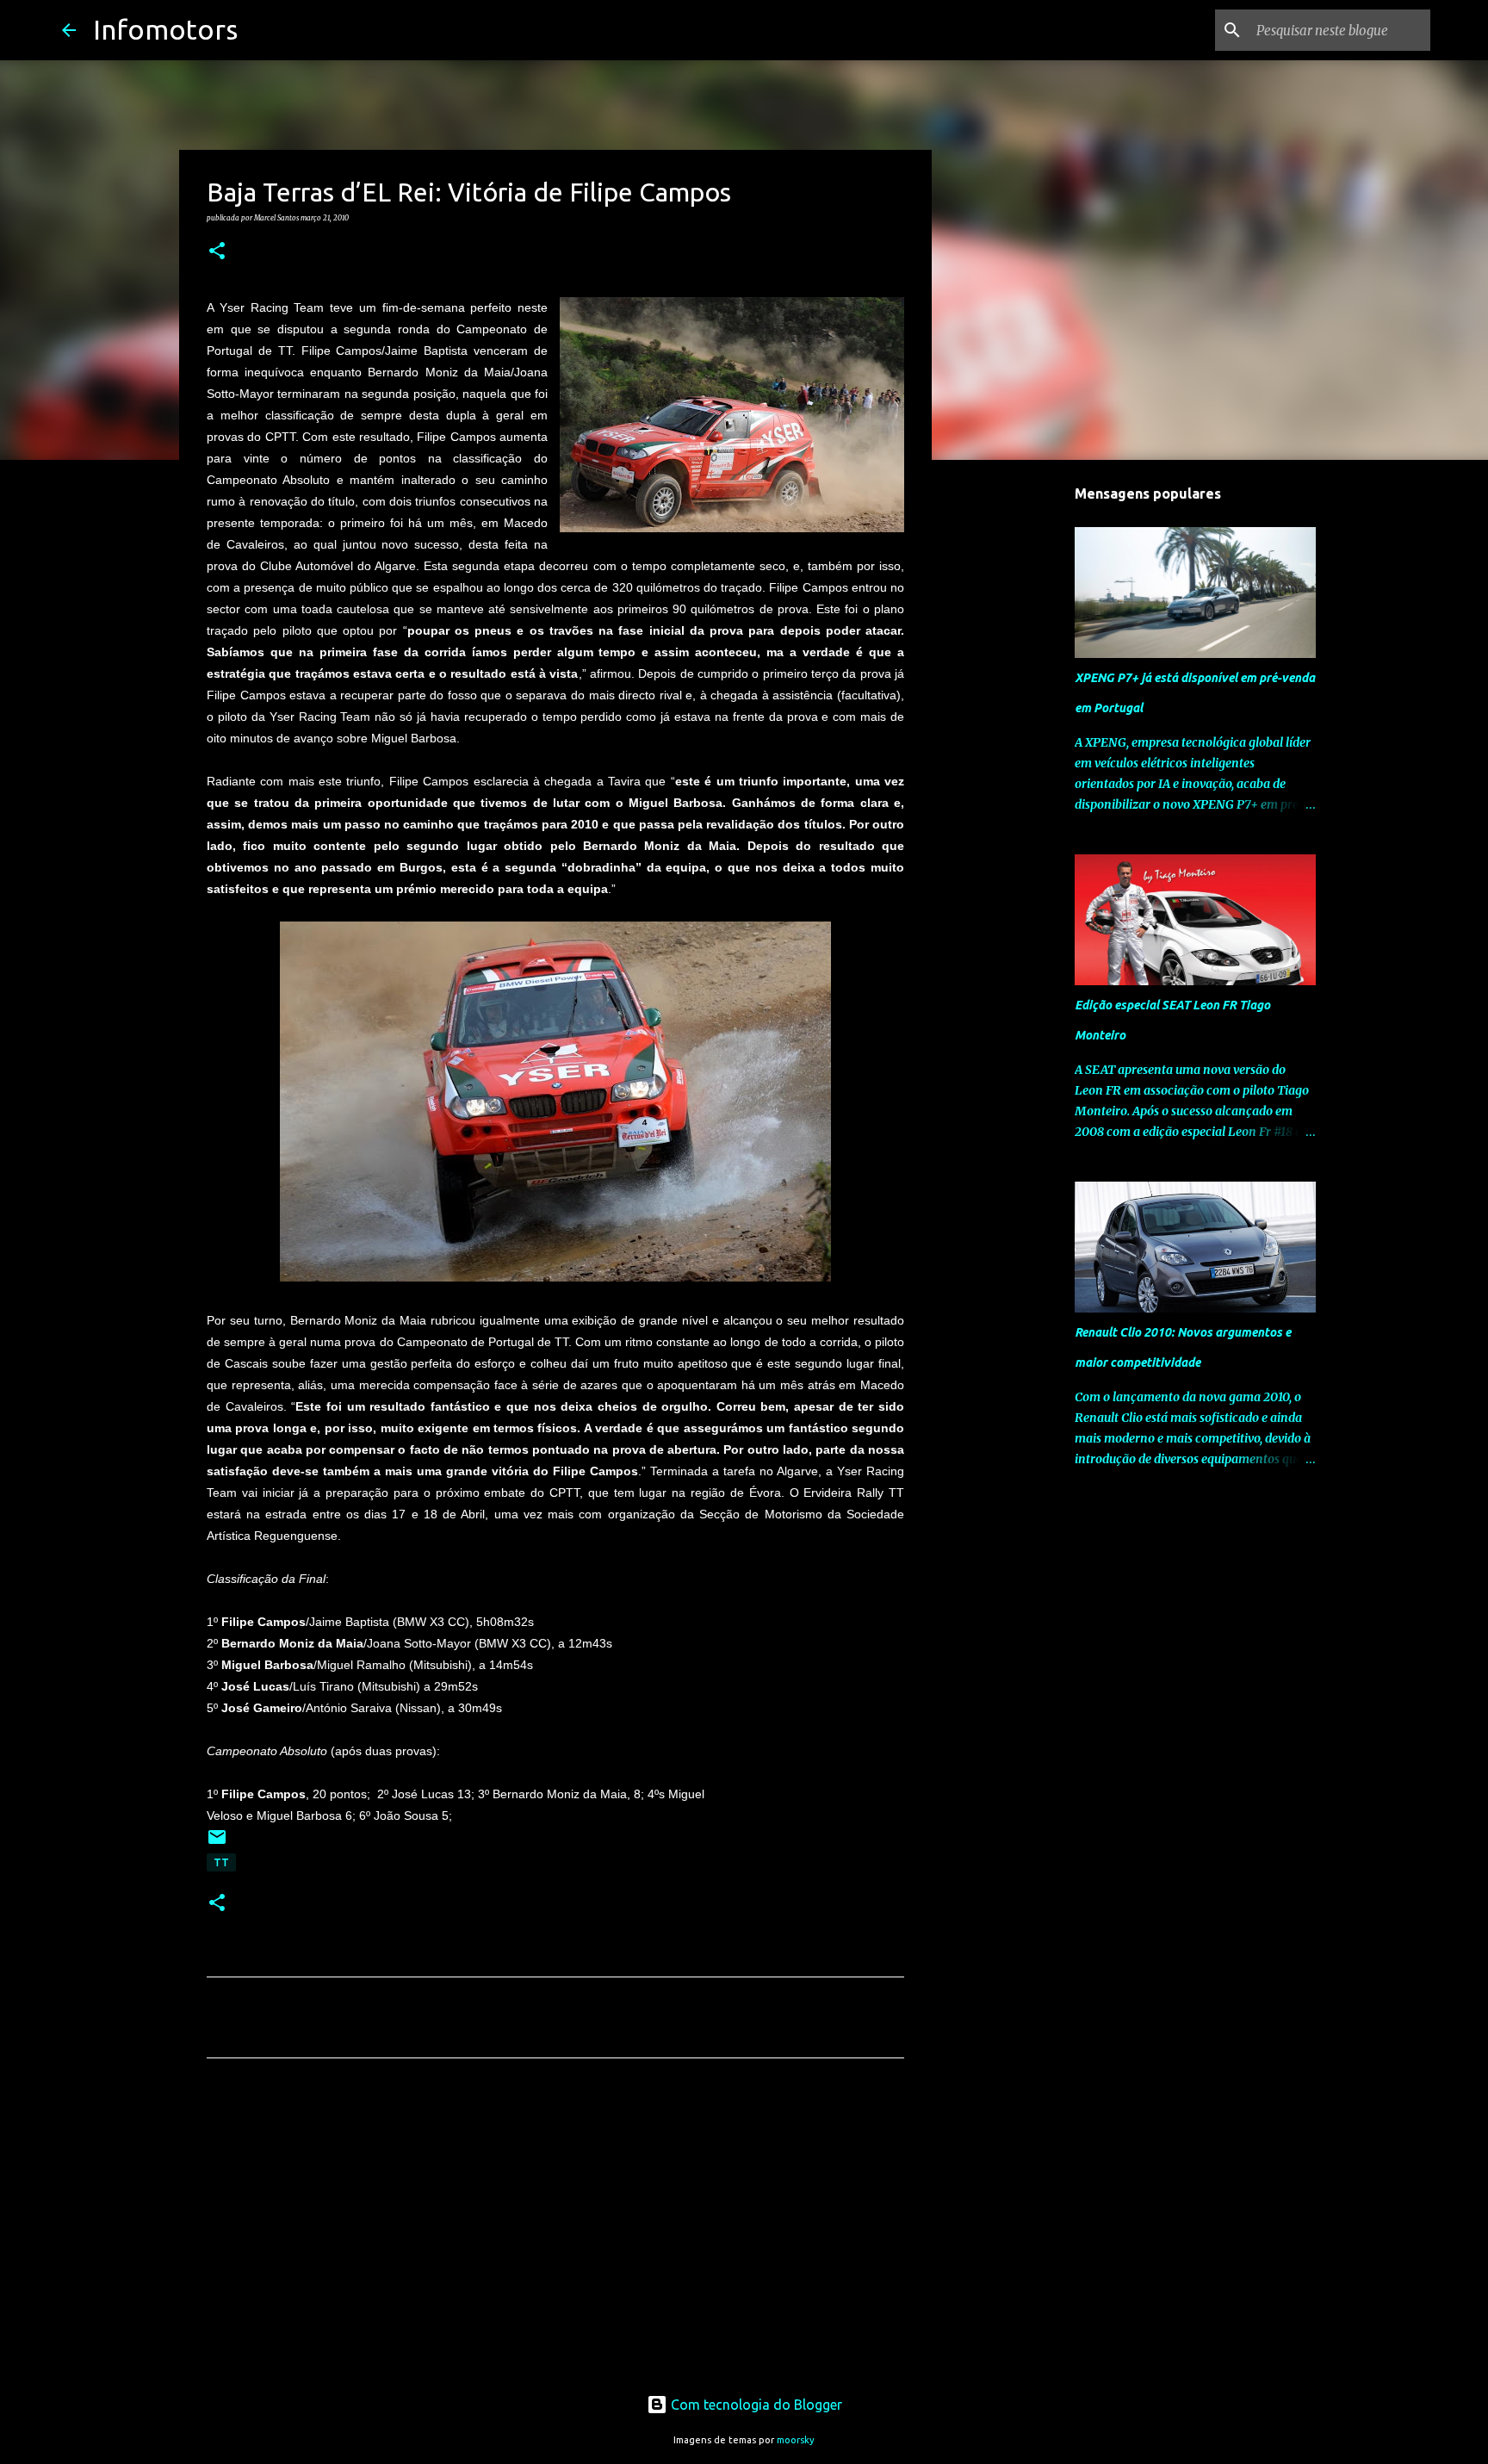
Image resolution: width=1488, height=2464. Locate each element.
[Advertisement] (555, 2232)
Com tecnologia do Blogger (755, 2405)
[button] (217, 251)
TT (221, 1862)
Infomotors (165, 29)
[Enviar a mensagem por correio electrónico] (217, 1843)
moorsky (796, 2440)
